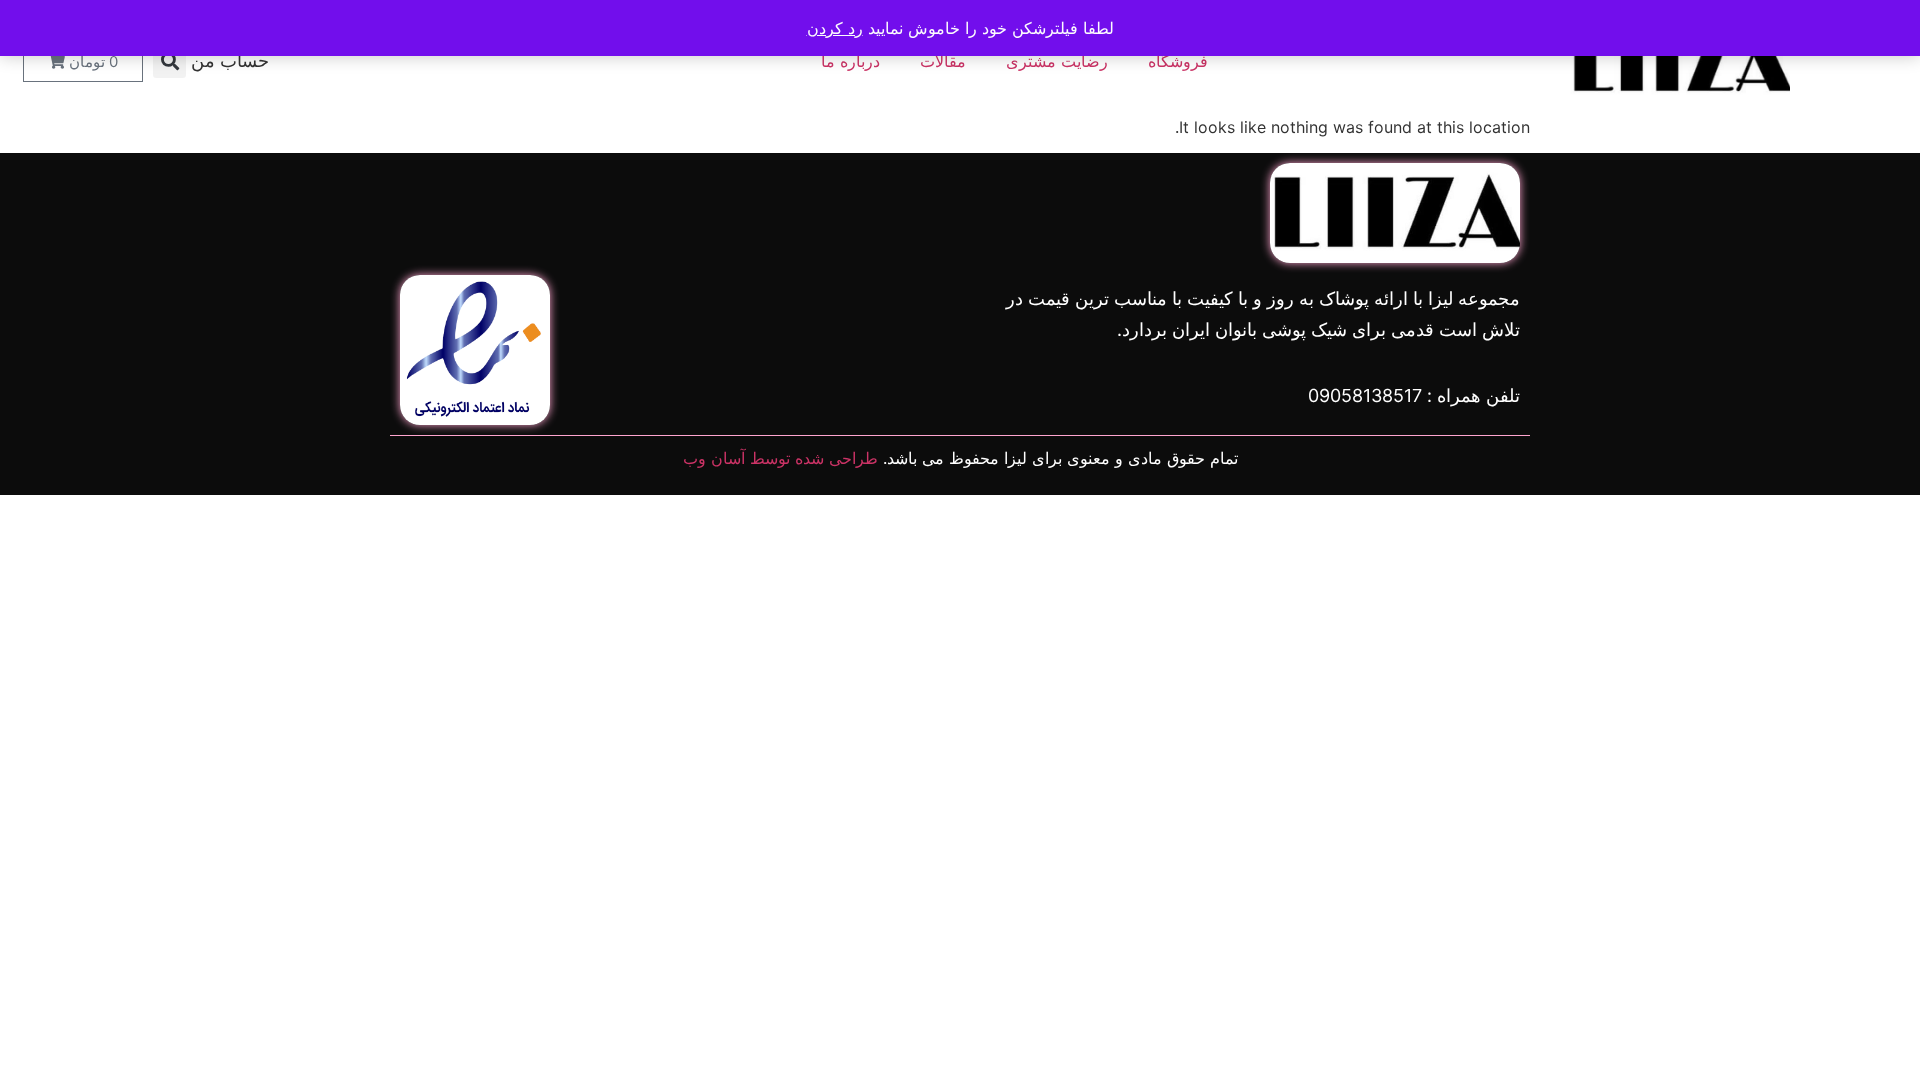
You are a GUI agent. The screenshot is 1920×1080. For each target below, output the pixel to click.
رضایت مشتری (1057, 61)
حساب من (230, 60)
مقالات (943, 61)
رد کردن (835, 28)
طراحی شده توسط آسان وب (780, 458)
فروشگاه (1178, 61)
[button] (169, 61)
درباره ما (850, 61)
